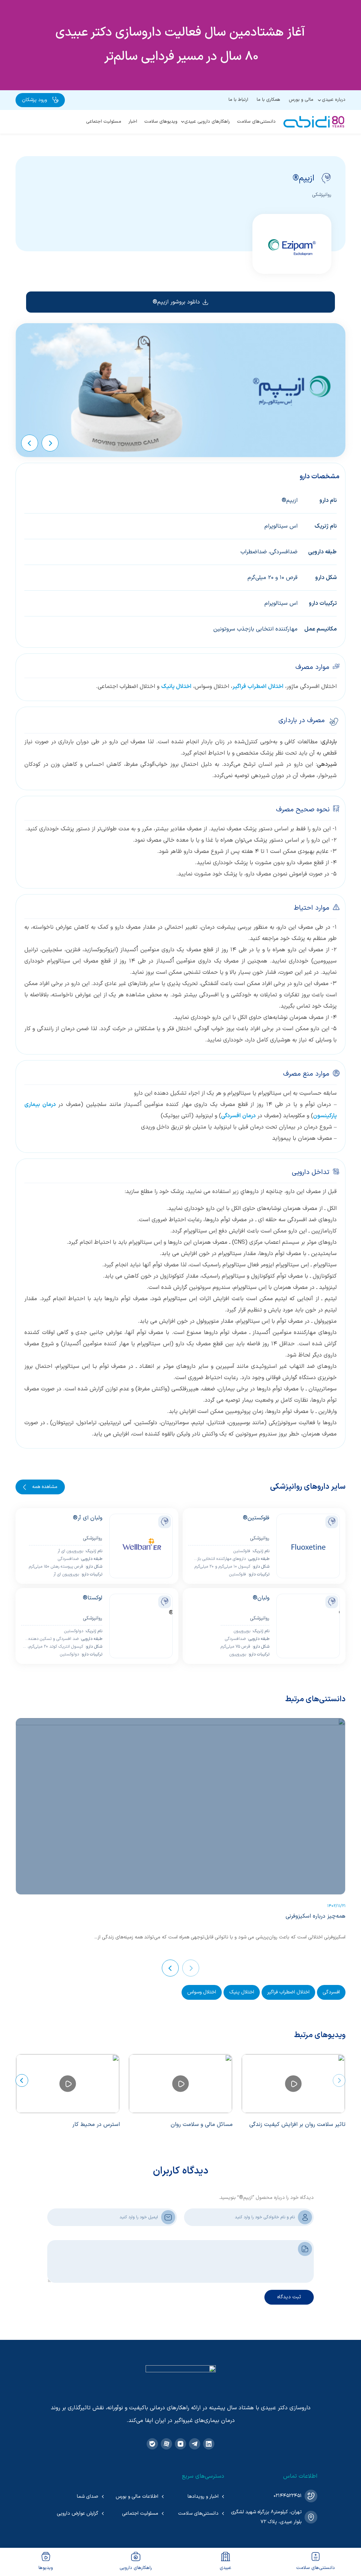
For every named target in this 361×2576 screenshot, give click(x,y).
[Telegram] (195, 2444)
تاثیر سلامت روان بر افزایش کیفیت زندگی (297, 2125)
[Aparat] (166, 2444)
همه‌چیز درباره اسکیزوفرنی (316, 1916)
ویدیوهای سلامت (161, 122)
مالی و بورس (301, 100)
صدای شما (88, 2497)
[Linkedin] (209, 2444)
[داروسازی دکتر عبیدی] (314, 122)
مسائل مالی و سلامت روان (202, 2125)
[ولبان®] (308, 1626)
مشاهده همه (45, 1487)
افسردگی (331, 1992)
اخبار (133, 122)
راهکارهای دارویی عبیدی (207, 122)
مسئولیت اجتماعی (104, 122)
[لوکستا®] (141, 1626)
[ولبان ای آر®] (141, 1546)
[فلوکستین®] (308, 1546)
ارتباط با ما (238, 100)
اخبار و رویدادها (203, 2497)
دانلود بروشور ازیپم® (176, 302)
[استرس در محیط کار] (68, 2084)
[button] (191, 1968)
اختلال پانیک (176, 687)
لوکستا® (93, 1598)
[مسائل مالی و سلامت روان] (180, 2084)
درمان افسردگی (238, 1116)
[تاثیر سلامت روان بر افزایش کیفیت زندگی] (293, 2084)
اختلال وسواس (202, 1992)
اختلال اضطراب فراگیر (258, 687)
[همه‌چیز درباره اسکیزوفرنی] (180, 1806)
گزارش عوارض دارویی (78, 2513)
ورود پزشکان (34, 100)
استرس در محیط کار (96, 2125)
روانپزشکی (322, 195)
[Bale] (152, 2444)
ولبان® (261, 1598)
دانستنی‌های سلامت (256, 122)
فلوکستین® (256, 1518)
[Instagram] (180, 2444)
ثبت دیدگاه (289, 2297)
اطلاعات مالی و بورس (137, 2497)
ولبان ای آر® (88, 1518)
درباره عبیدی (334, 100)
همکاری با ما (268, 100)
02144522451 (288, 2496)
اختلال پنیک (242, 1992)
